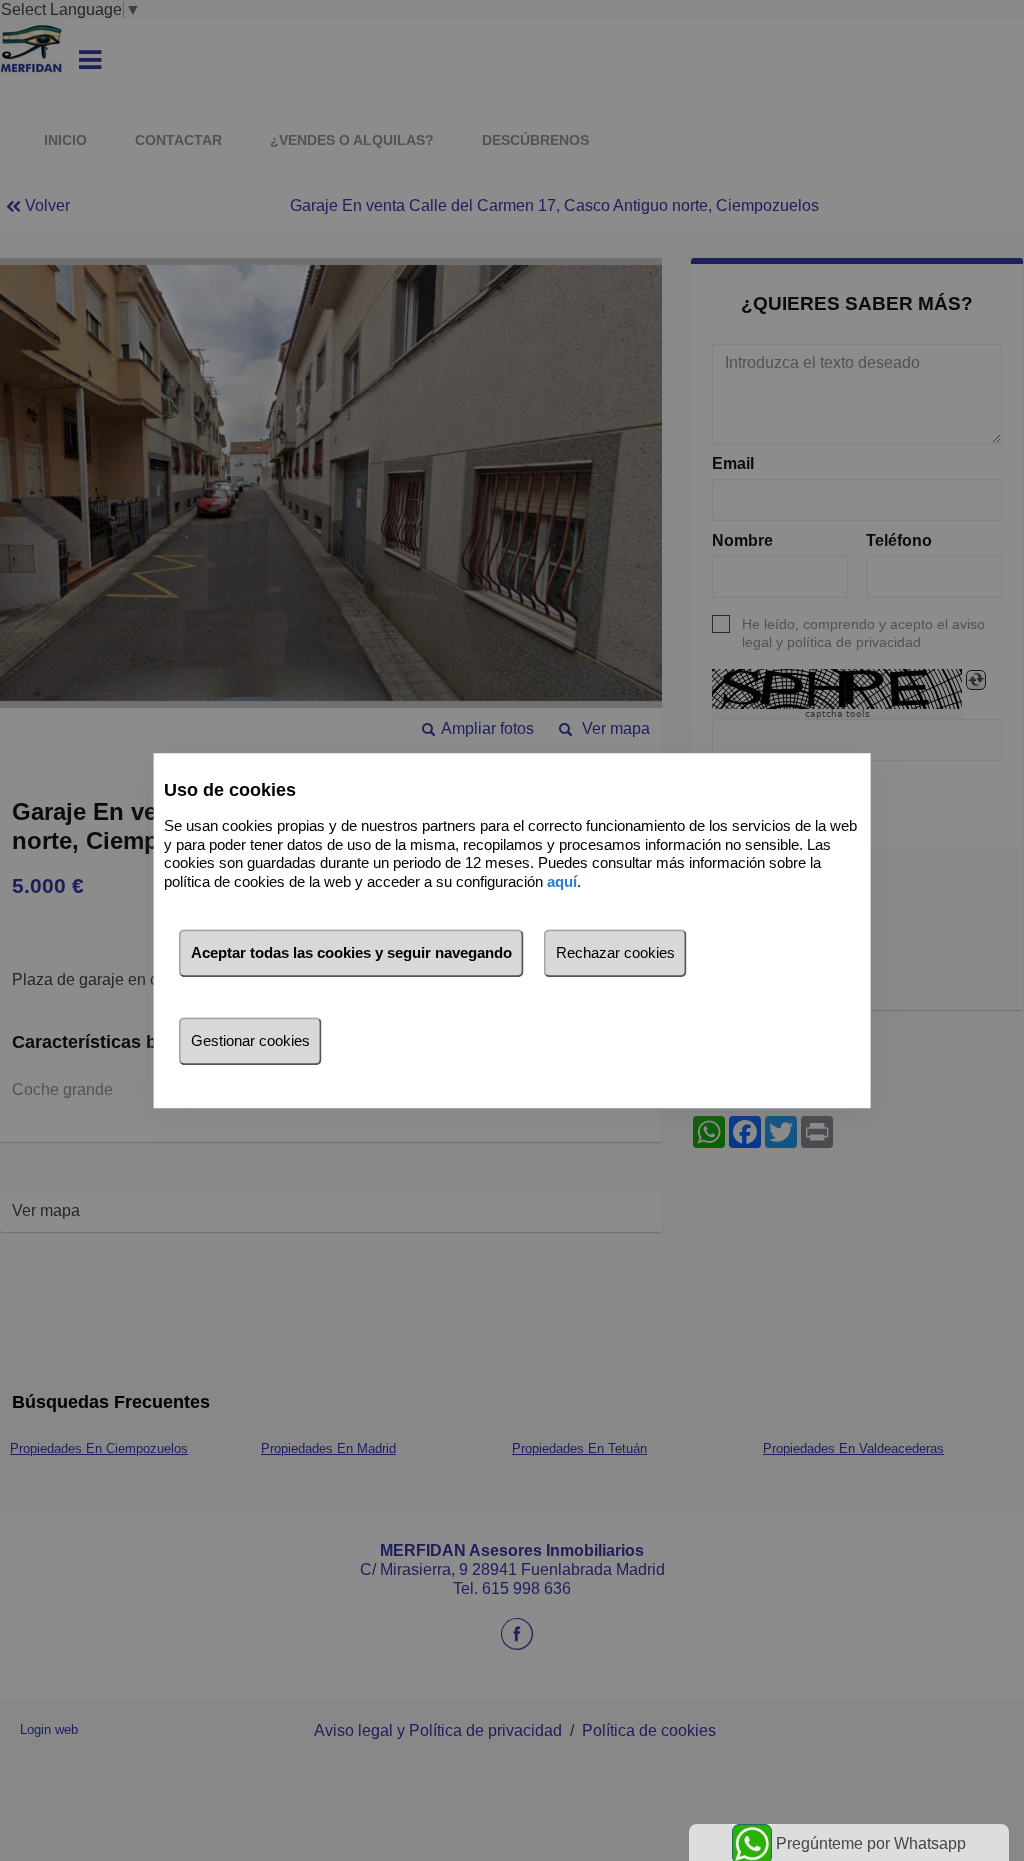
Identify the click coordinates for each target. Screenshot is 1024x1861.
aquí (562, 881)
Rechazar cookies (615, 952)
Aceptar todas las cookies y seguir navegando (351, 952)
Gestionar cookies (250, 1040)
